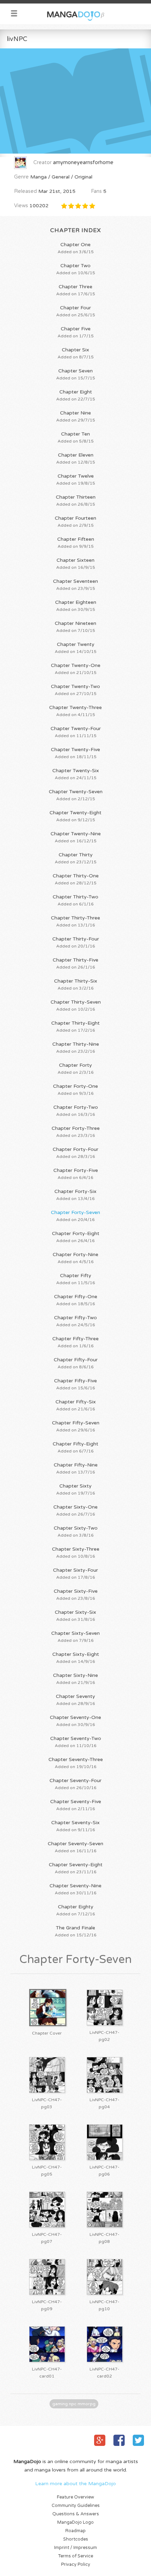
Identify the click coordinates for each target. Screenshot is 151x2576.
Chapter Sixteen (76, 564)
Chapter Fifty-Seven (76, 1426)
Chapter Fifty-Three (75, 1342)
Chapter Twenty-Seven (76, 795)
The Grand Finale (76, 1931)
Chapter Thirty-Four (76, 942)
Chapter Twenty (76, 648)
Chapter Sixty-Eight (76, 1658)
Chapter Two (76, 269)
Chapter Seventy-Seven (75, 1847)
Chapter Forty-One (75, 1090)
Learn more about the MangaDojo (75, 2484)
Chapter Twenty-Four (76, 732)
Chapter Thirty (76, 858)
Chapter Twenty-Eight (75, 816)
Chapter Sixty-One (75, 1510)
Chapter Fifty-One (76, 1300)
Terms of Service (76, 2556)
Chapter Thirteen (76, 500)
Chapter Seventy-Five (76, 1805)
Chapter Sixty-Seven (75, 1637)
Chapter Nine (76, 416)
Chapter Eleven (76, 458)
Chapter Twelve (76, 479)
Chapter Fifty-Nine (76, 1468)
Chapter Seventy (75, 1700)
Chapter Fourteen (75, 521)
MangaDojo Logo (75, 2523)
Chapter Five (76, 332)
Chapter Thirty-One (76, 879)
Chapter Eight (76, 395)
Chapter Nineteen (75, 627)
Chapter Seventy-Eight (76, 1868)
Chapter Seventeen (75, 585)
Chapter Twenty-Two (75, 690)
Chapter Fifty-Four (76, 1363)
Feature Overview (75, 2497)
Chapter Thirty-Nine (76, 1047)
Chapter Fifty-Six (76, 1405)
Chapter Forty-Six (75, 1195)
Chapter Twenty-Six (76, 774)
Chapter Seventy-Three (76, 1763)
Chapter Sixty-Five (76, 1594)
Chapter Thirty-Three (75, 921)
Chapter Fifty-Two (75, 1321)
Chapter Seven (76, 374)
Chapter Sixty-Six (75, 1616)
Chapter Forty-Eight (76, 1237)
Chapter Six (76, 353)
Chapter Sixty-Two (76, 1531)
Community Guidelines (76, 2506)
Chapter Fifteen (76, 542)
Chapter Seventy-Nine (75, 1889)
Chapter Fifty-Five (75, 1384)
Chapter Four (76, 311)
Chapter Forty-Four (75, 1153)
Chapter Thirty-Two (75, 900)
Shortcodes (76, 2539)
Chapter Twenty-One (76, 669)
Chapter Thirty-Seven (76, 1005)
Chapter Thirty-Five (75, 963)
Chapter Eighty (76, 1910)
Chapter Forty (76, 1068)
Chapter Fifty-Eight (75, 1447)
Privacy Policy (76, 2565)
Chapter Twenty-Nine (76, 837)
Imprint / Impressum (75, 2548)
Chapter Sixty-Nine (75, 1679)
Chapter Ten (76, 437)
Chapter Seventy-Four (75, 1784)
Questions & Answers (76, 2514)
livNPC (17, 39)
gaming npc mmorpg (74, 2404)
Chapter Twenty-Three (75, 711)
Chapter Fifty (76, 1279)
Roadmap (75, 2531)
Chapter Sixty (76, 1489)
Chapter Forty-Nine (75, 1258)
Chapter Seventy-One (75, 1721)
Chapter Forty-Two (76, 1111)
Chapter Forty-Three (76, 1132)
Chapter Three (76, 290)
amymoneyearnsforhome (83, 163)
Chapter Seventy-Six (75, 1826)
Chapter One (76, 248)
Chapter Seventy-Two (76, 1742)
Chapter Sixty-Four (75, 1573)
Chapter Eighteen (76, 606)
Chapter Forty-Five (76, 1174)
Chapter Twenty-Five (75, 753)
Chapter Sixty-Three (76, 1552)
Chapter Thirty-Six (76, 984)
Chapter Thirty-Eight (75, 1026)
